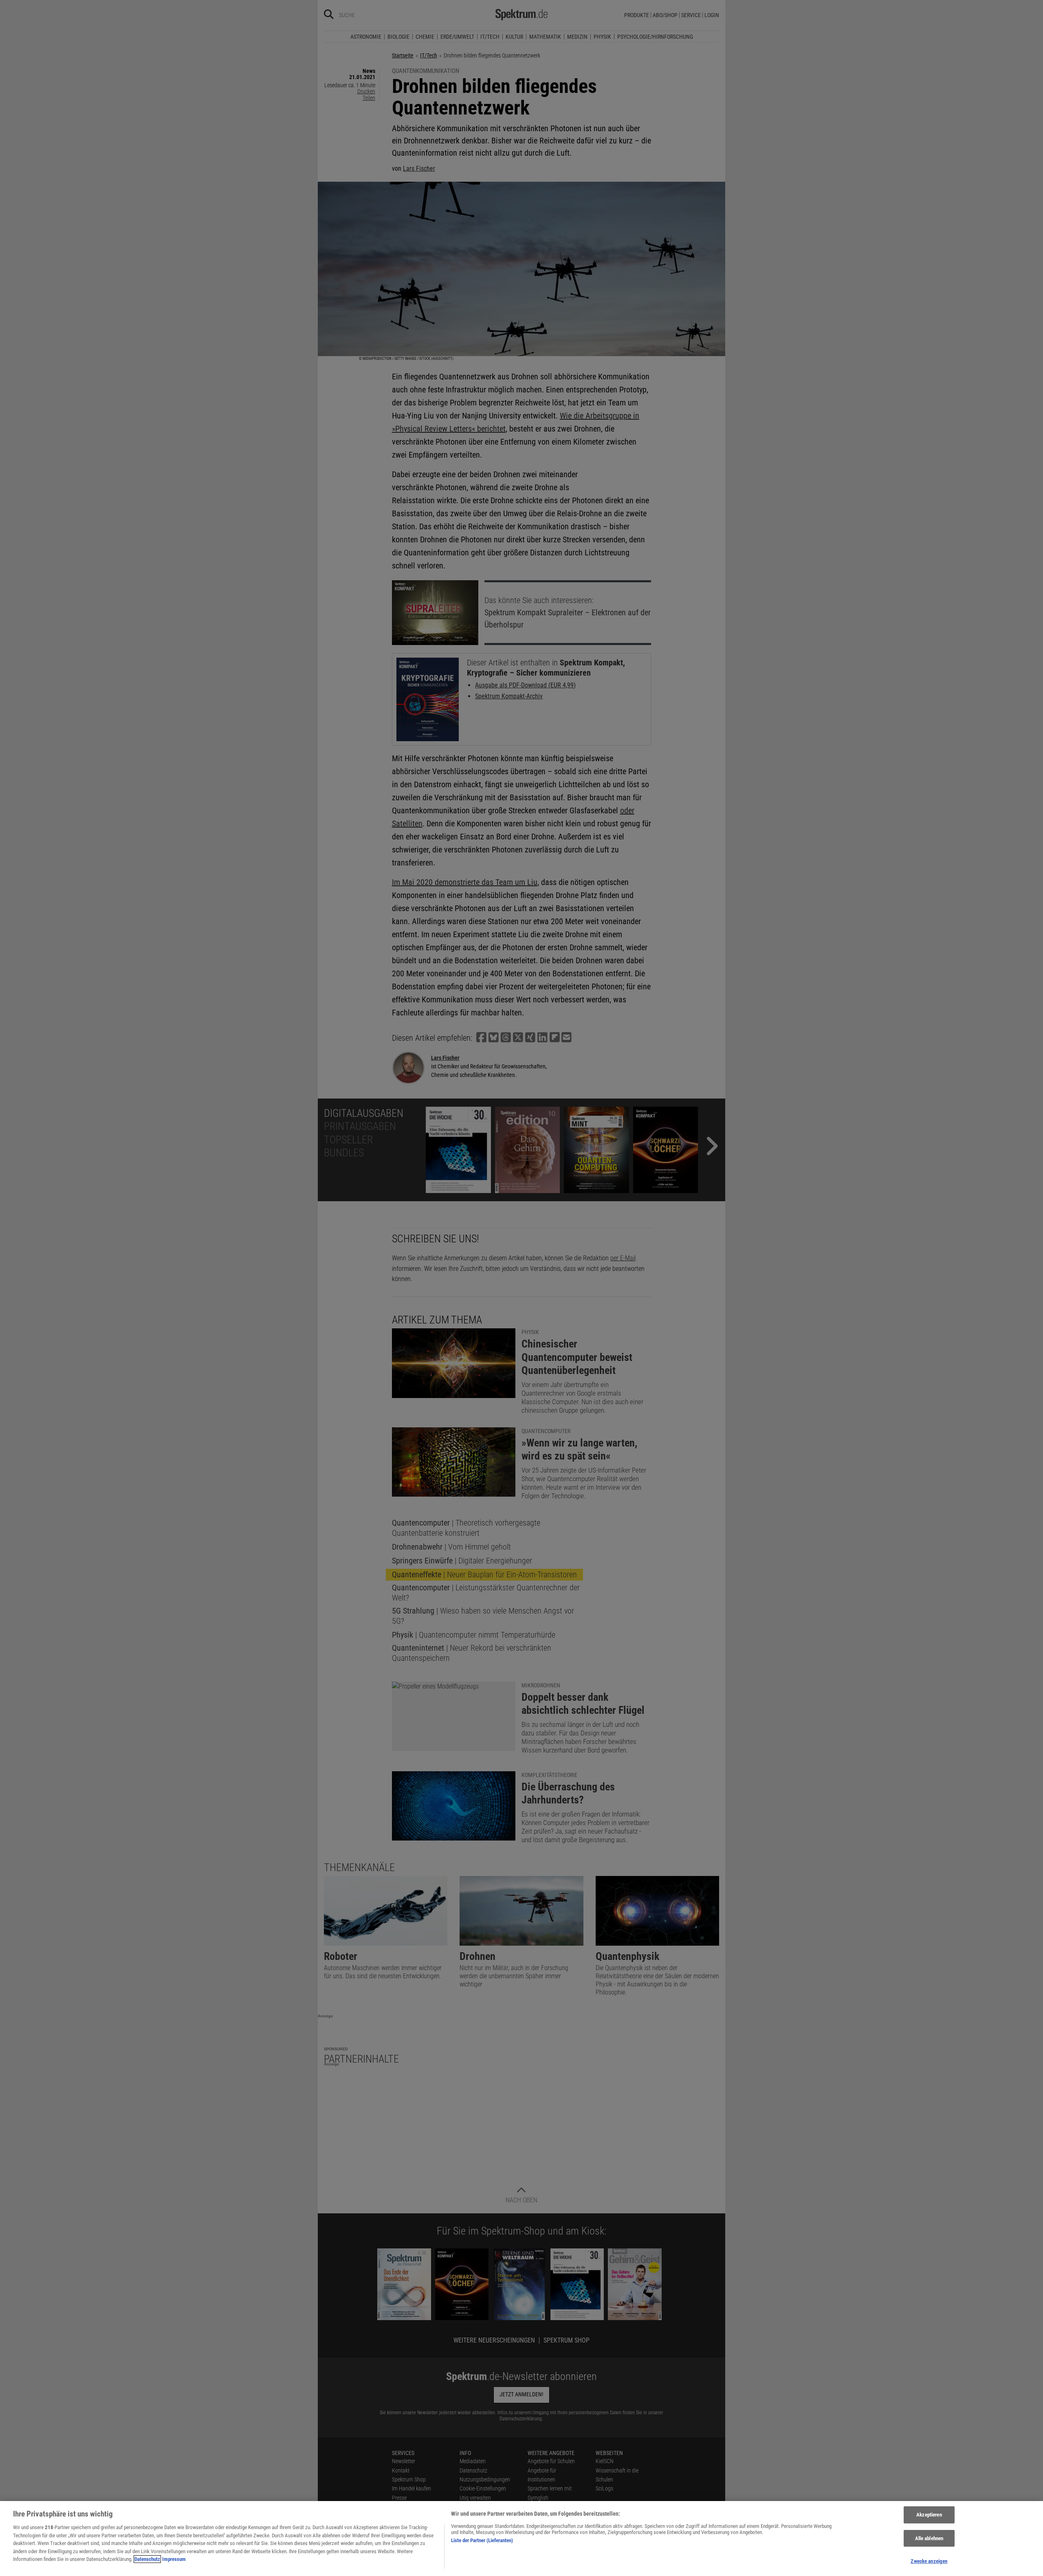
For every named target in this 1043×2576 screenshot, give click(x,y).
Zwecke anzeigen (929, 2561)
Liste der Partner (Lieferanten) (482, 2540)
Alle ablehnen (929, 2538)
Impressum (174, 2559)
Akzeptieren (929, 2515)
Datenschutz (147, 2559)
